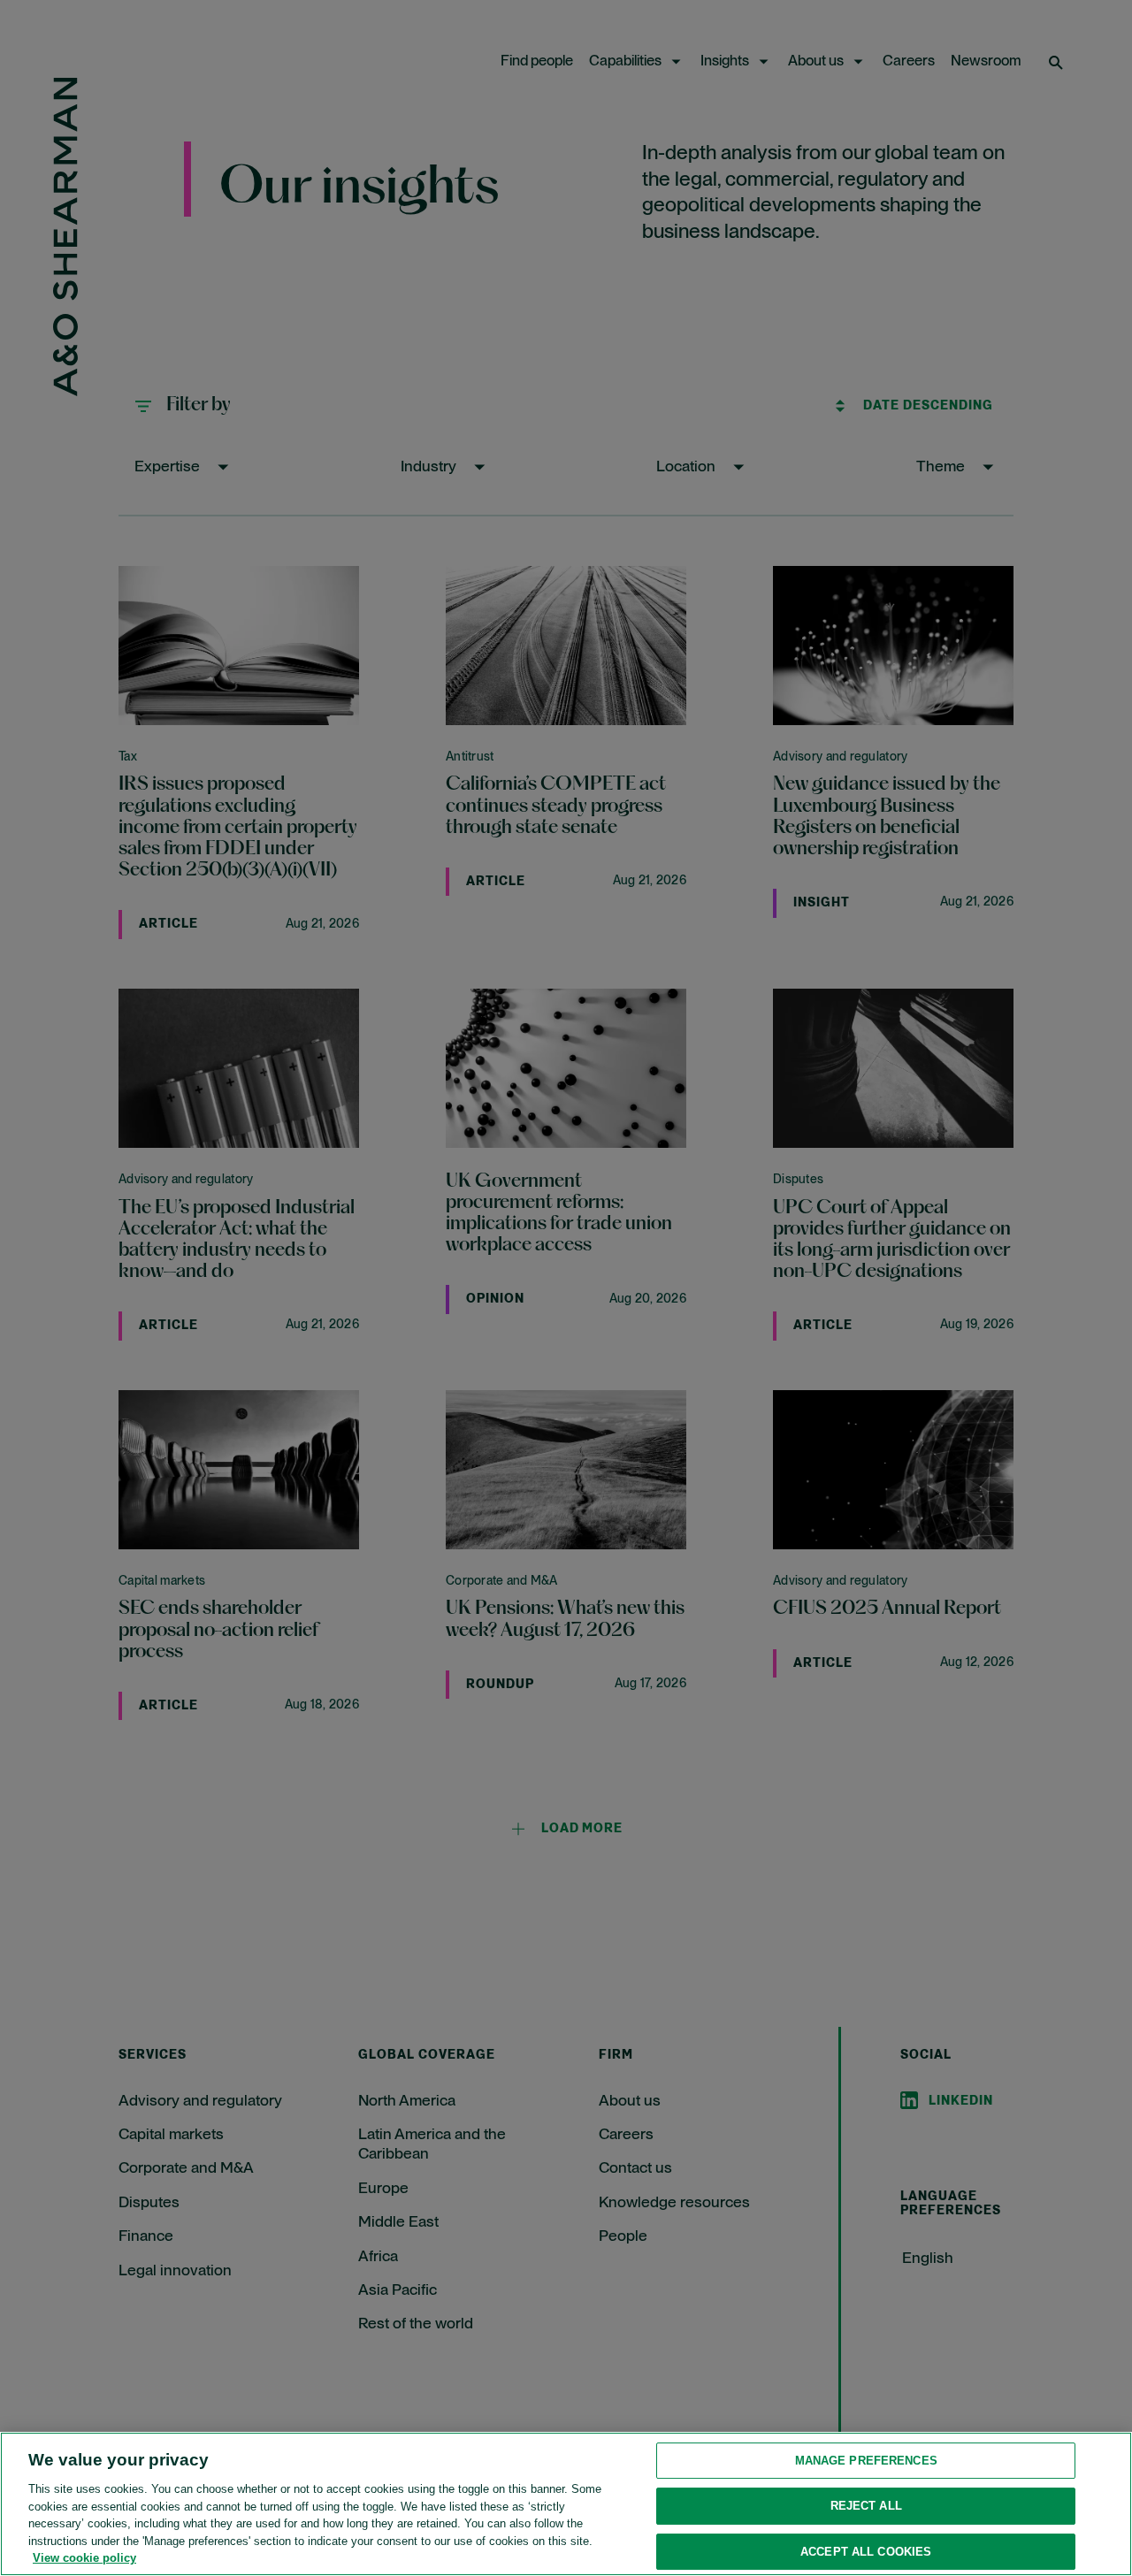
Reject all (866, 2506)
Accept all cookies (866, 2552)
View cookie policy (84, 2558)
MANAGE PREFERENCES (866, 2461)
